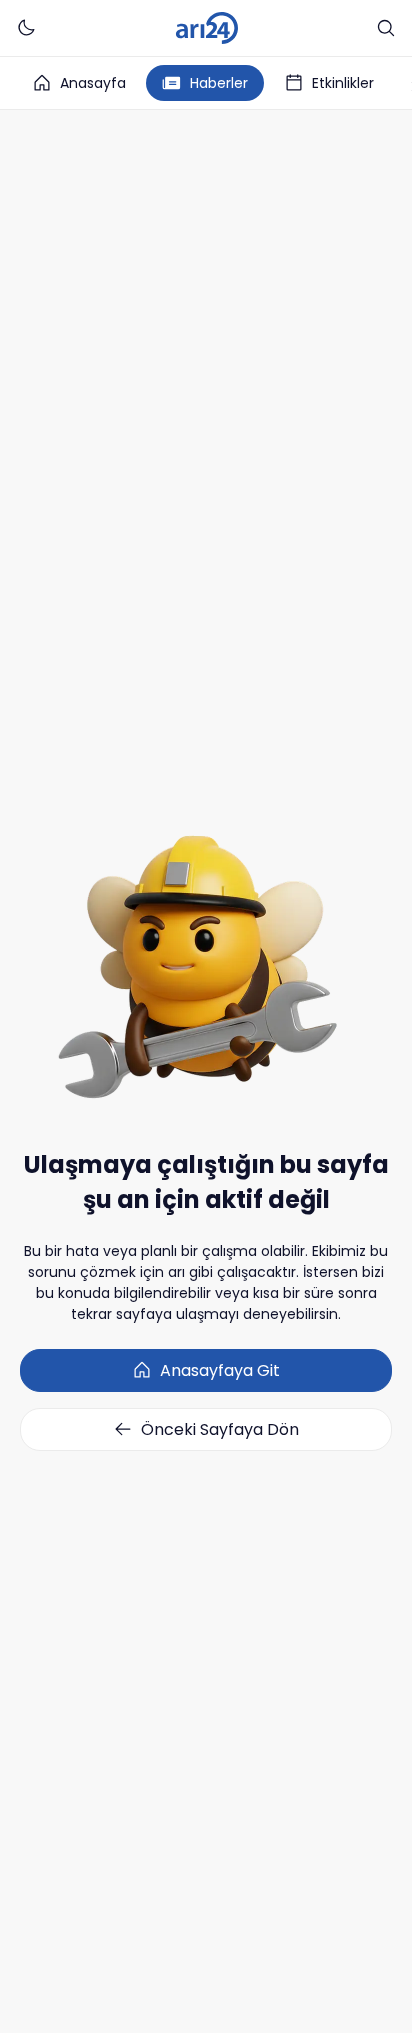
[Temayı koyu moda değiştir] (26, 28)
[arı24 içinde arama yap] (386, 28)
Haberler (219, 83)
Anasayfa (93, 83)
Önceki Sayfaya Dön (220, 1429)
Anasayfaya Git (220, 1370)
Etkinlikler (343, 83)
